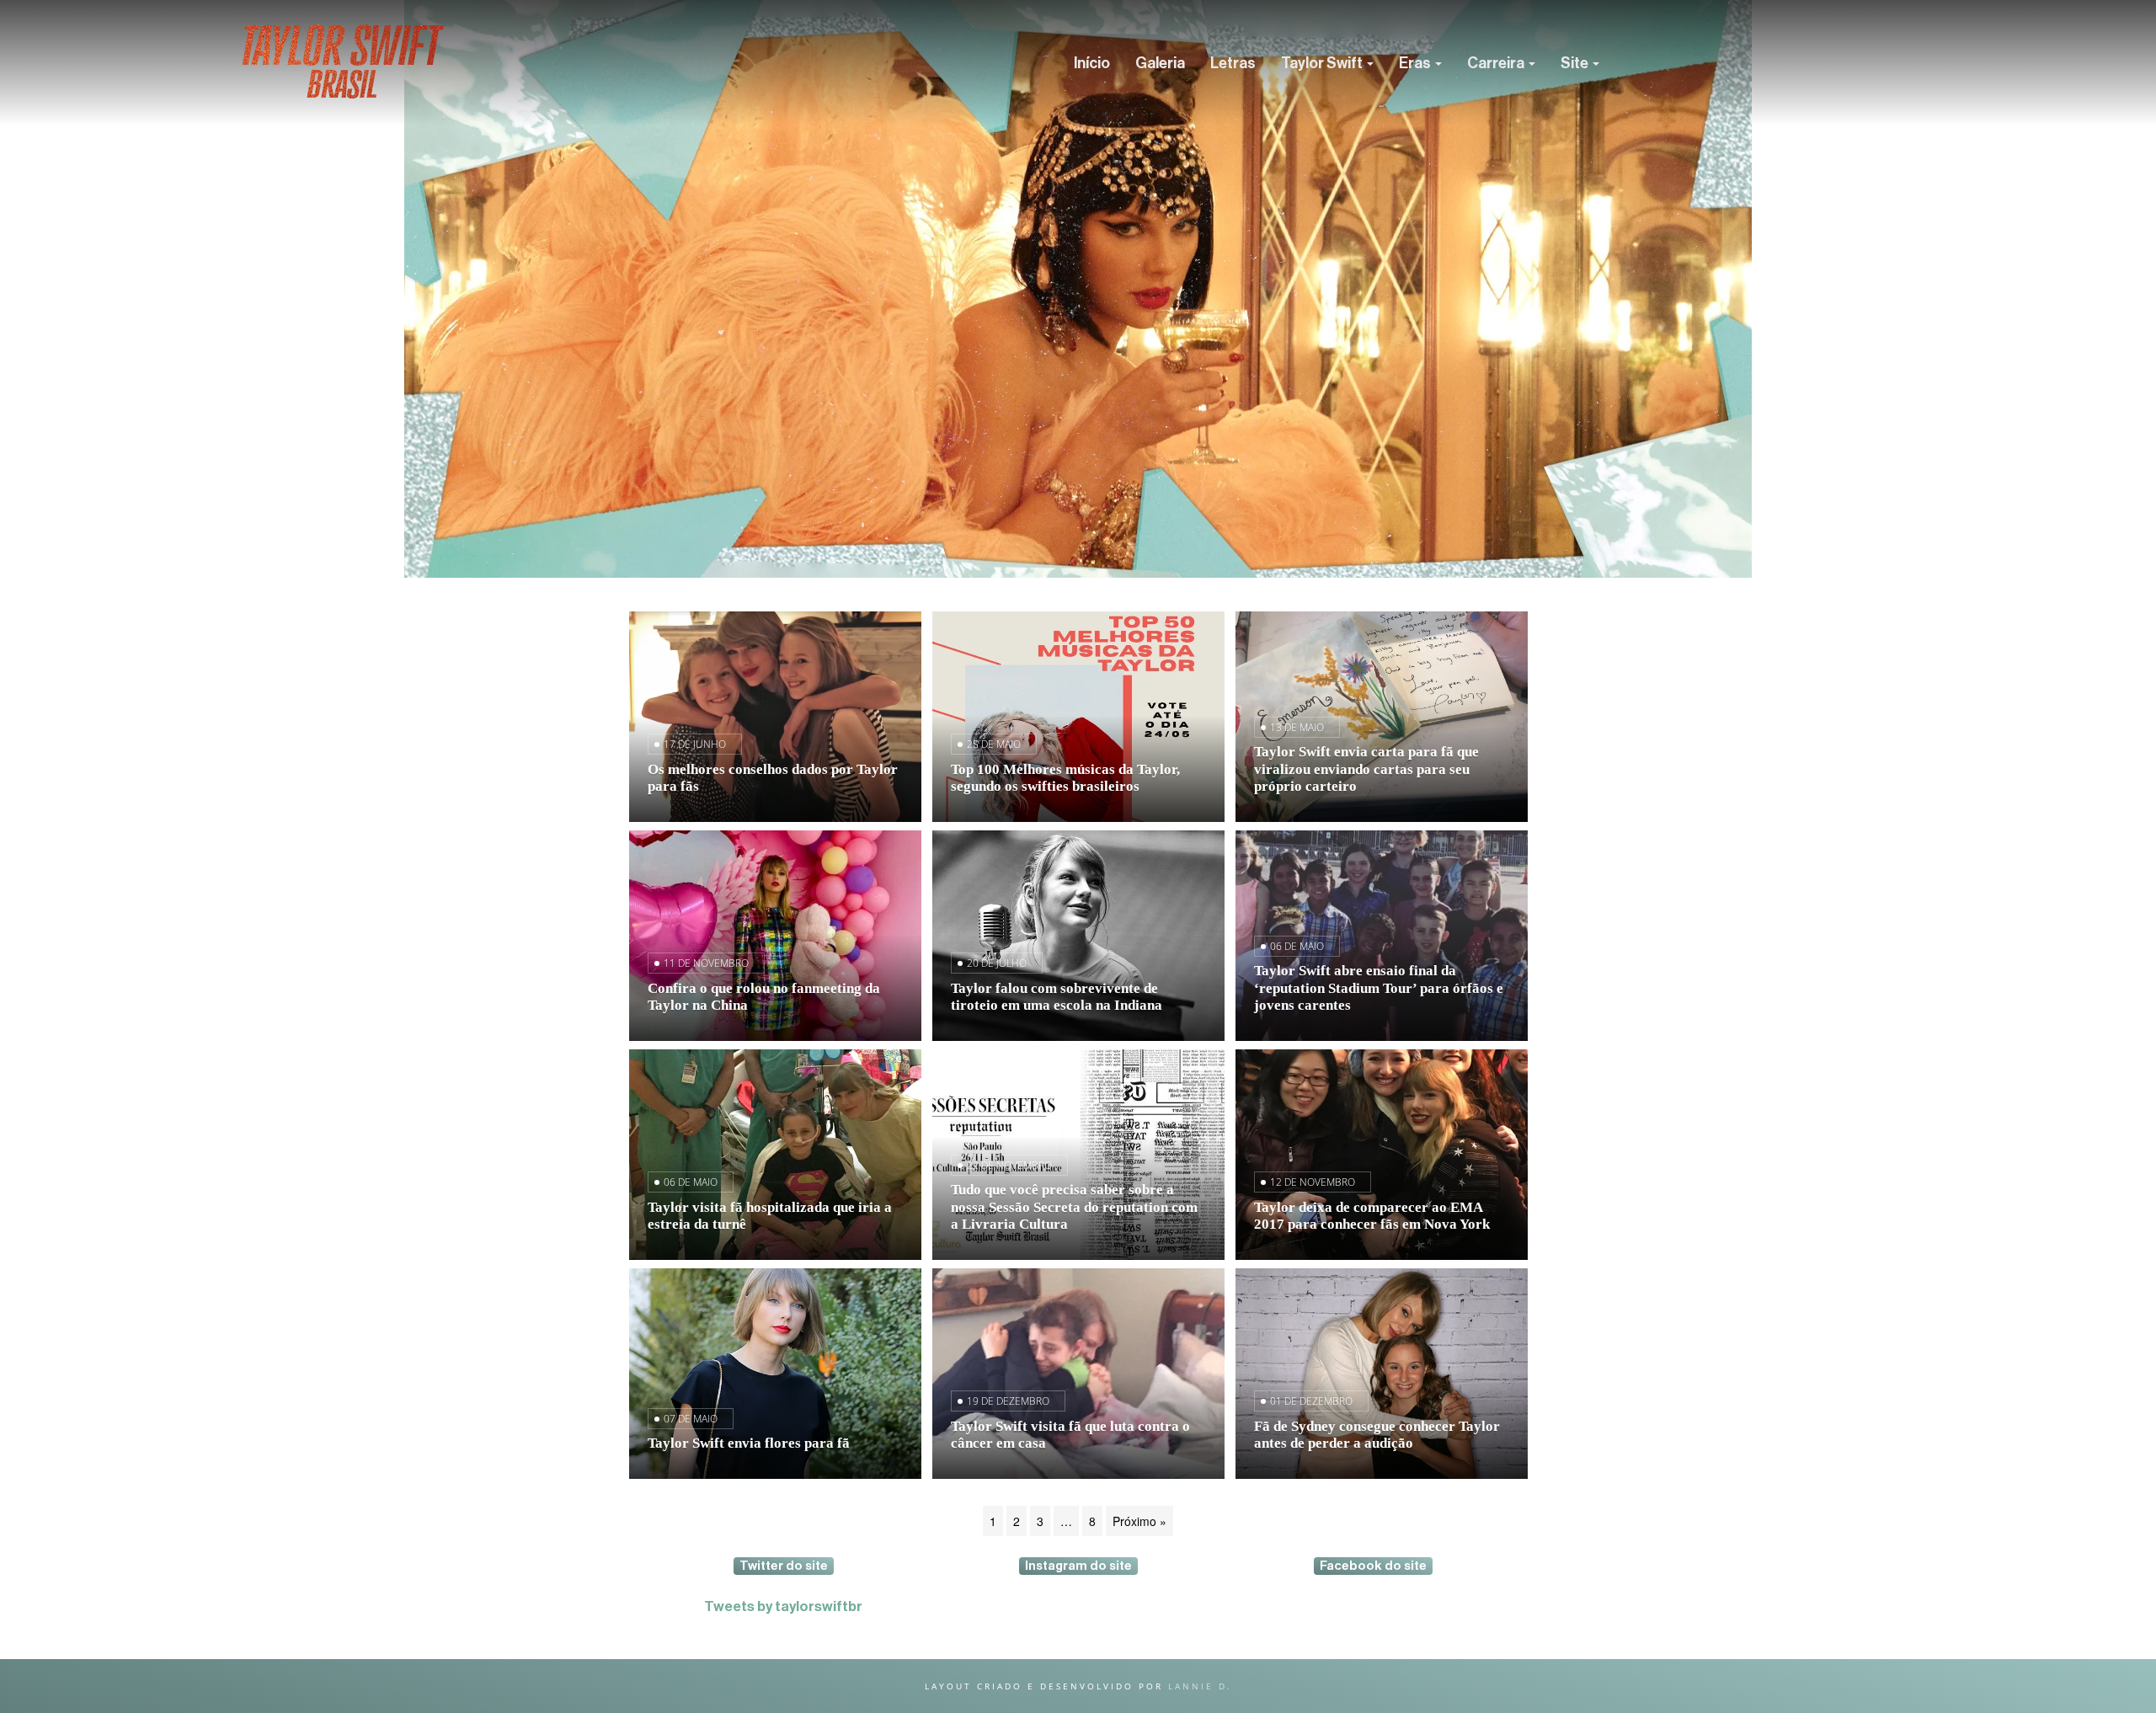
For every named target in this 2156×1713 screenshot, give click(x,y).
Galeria (1160, 63)
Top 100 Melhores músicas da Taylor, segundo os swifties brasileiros (1065, 778)
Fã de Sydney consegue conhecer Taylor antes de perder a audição (1377, 1435)
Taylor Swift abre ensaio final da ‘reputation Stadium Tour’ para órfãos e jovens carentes (1379, 987)
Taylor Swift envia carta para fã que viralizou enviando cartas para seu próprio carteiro (1366, 768)
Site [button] (1576, 63)
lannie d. (1200, 1686)
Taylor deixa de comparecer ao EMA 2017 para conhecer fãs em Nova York (1372, 1216)
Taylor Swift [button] (1323, 63)
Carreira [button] (1497, 63)
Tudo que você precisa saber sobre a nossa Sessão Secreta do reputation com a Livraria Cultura (1074, 1206)
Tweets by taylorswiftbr (783, 1606)
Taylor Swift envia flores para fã (749, 1443)
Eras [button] (1416, 63)
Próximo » (1139, 1521)
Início (1092, 63)
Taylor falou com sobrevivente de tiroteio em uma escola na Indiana (1057, 997)
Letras (1233, 63)
